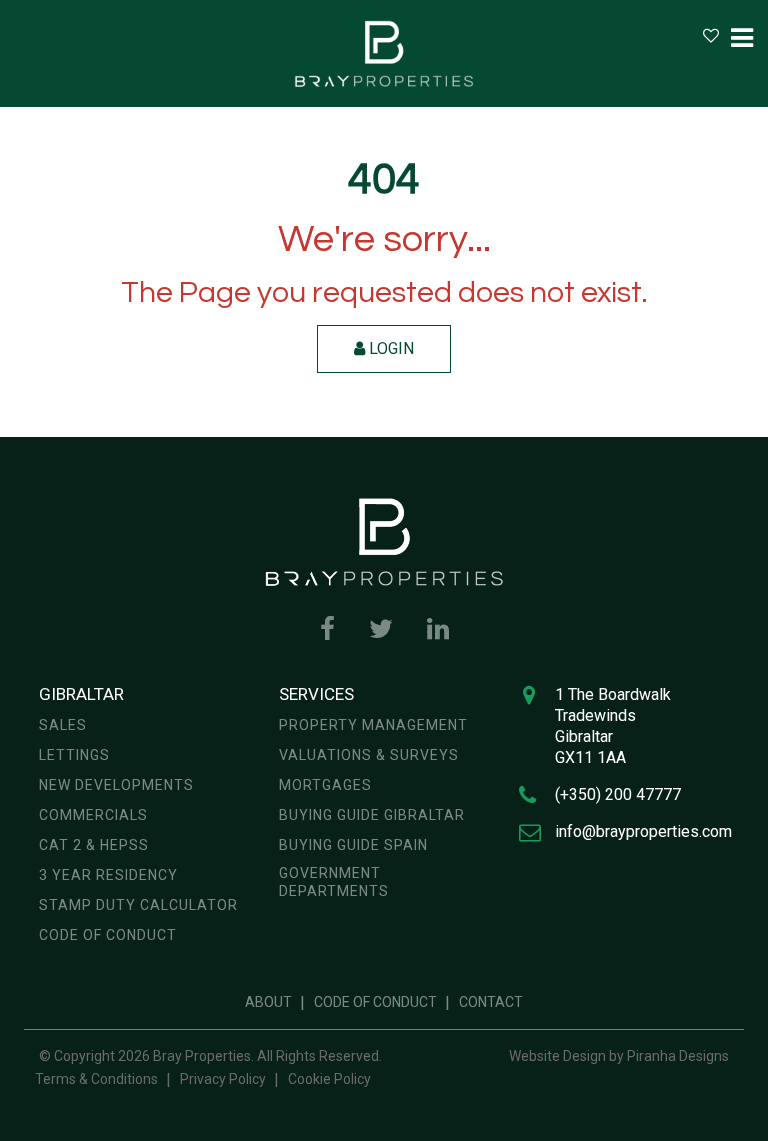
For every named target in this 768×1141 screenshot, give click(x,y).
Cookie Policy (329, 1079)
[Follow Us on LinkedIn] (438, 629)
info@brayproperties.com (643, 831)
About (268, 1002)
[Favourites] (711, 35)
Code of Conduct (108, 935)
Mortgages (325, 785)
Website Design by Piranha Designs (619, 1056)
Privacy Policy (223, 1079)
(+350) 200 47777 (618, 794)
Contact (491, 1002)
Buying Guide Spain (353, 845)
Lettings (74, 755)
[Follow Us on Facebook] (327, 629)
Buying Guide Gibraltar (372, 815)
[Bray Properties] (384, 53)
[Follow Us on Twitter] (381, 629)
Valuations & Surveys (369, 755)
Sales (63, 725)
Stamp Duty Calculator (138, 905)
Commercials (93, 815)
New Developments (116, 785)
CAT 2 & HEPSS (94, 845)
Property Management (373, 725)
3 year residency (108, 875)
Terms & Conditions (96, 1079)
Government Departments (334, 882)
